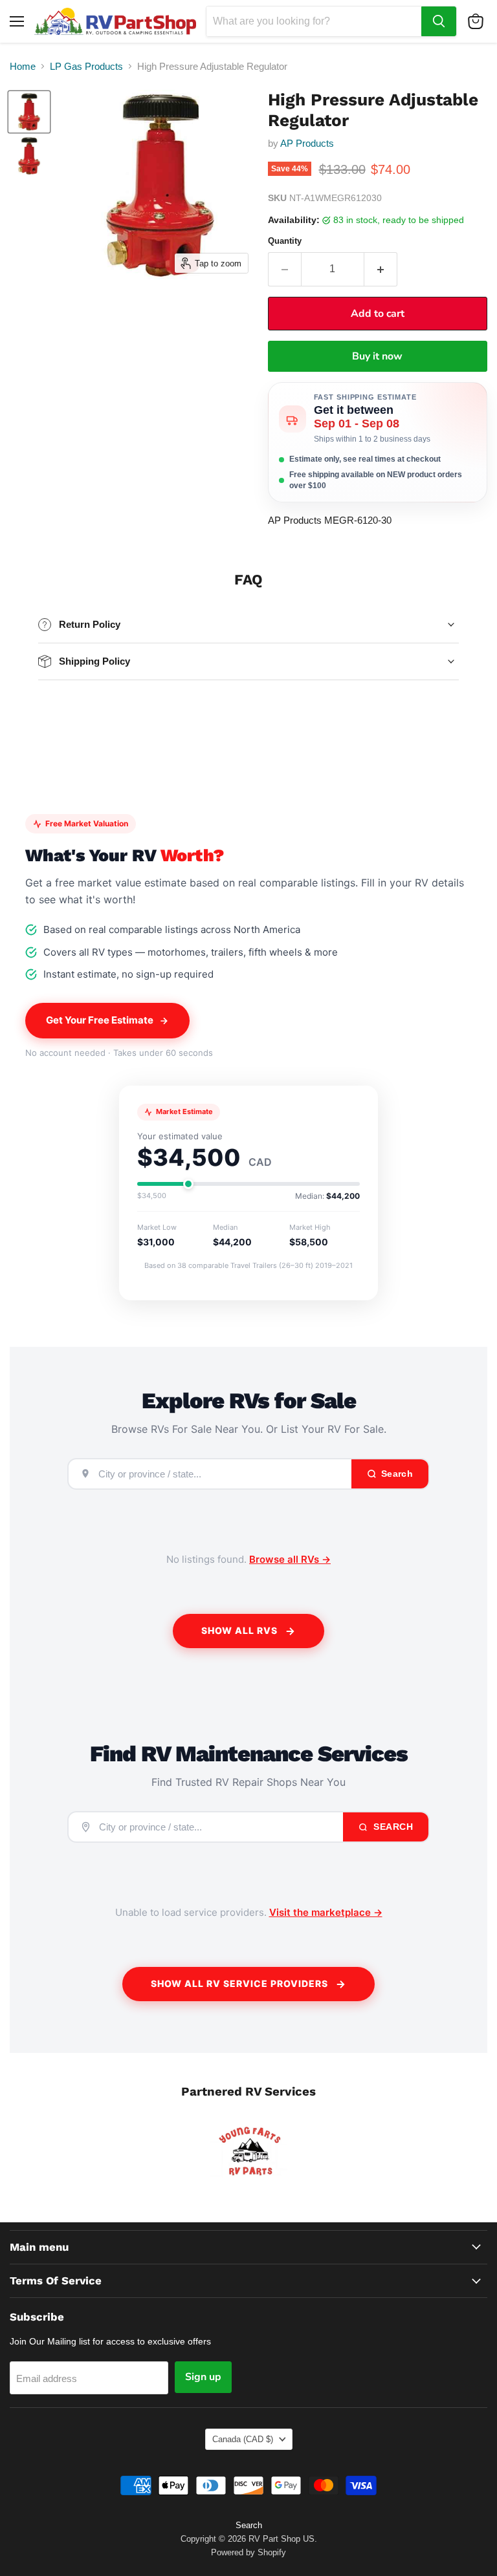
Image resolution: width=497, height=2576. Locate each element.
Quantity (285, 241)
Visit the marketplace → (326, 1912)
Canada (243, 2439)
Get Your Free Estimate (100, 1020)
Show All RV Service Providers (239, 1983)
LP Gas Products (86, 66)
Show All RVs (239, 1630)
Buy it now (377, 356)
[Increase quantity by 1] (381, 269)
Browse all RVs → (290, 1559)
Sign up (203, 2377)
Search (392, 1827)
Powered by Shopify (248, 2552)
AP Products (307, 143)
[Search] (439, 21)
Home (23, 66)
